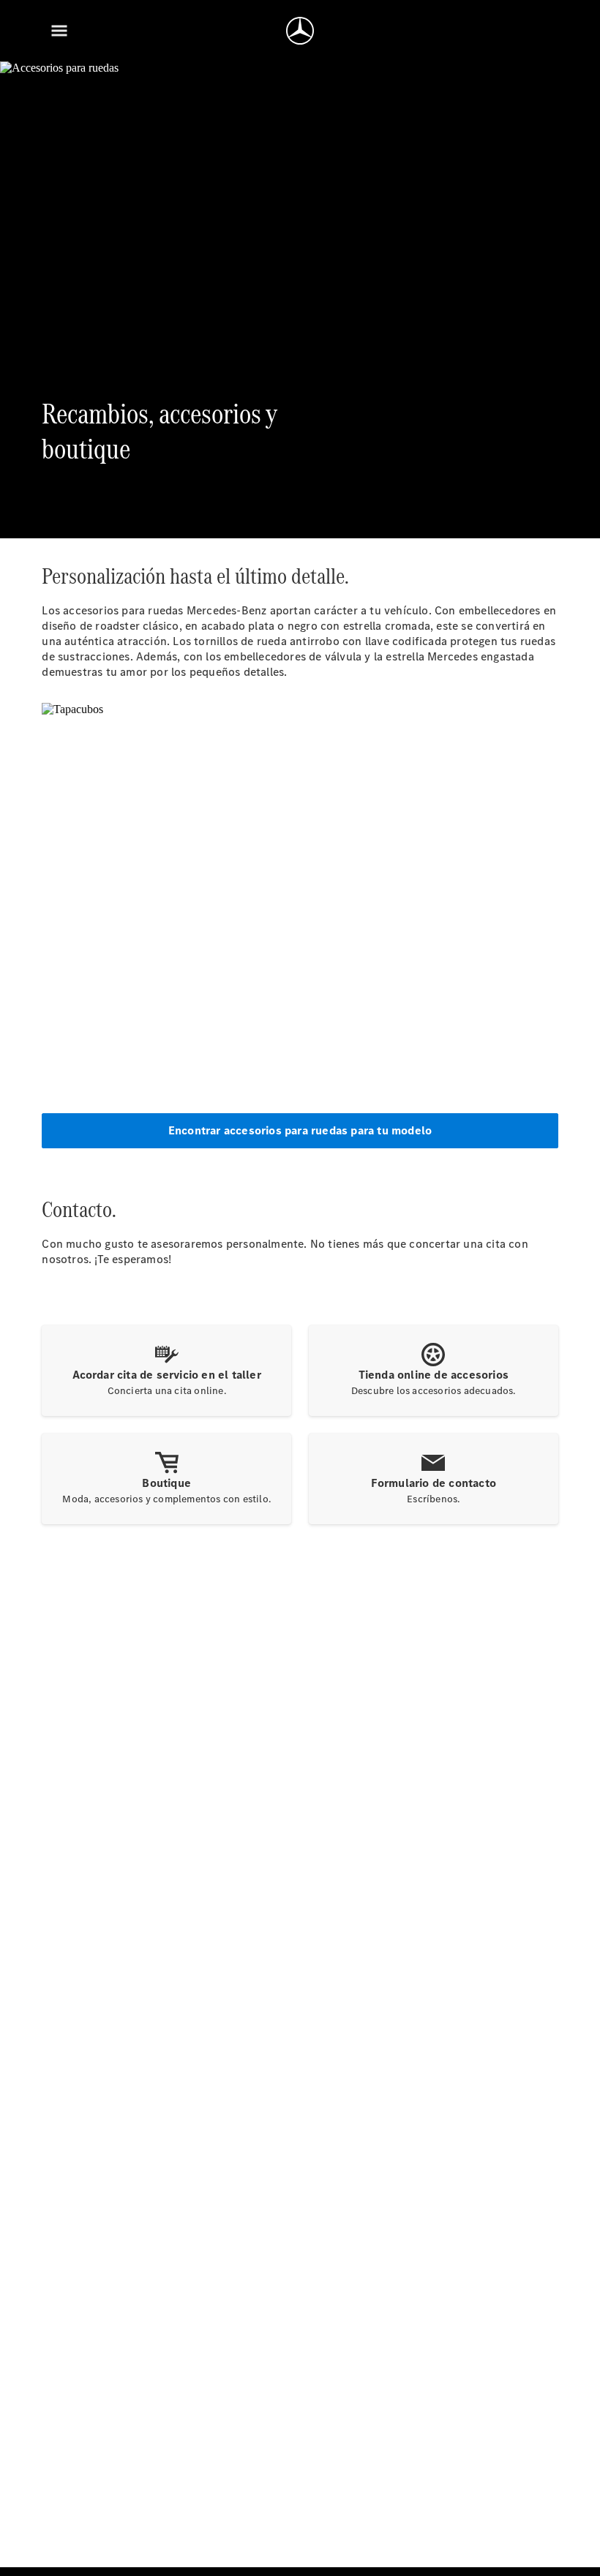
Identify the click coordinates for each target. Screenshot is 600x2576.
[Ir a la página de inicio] (300, 31)
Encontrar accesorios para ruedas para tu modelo (300, 1130)
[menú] (59, 31)
